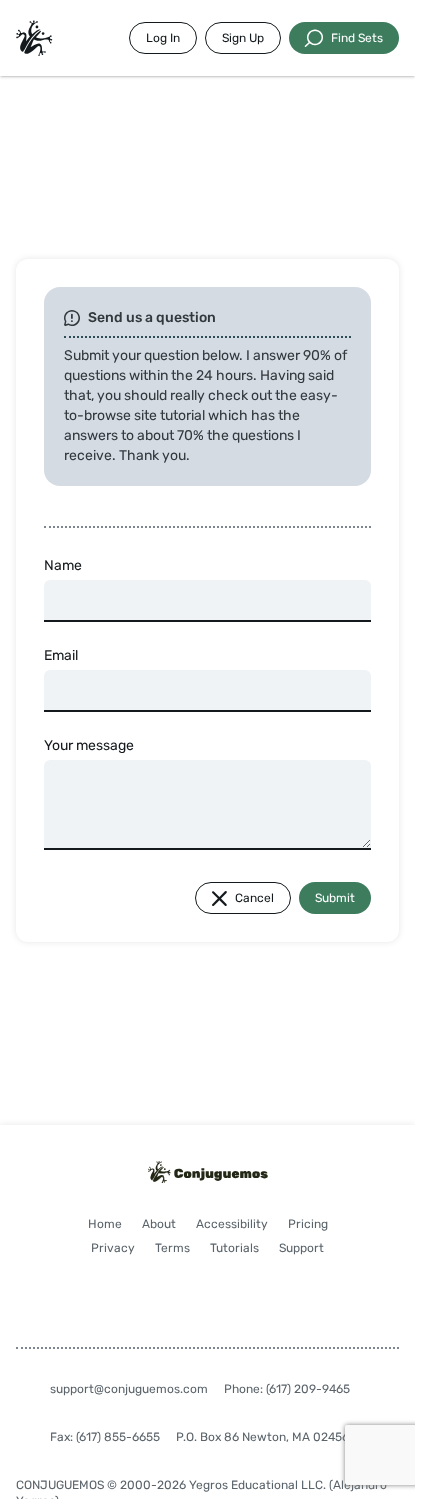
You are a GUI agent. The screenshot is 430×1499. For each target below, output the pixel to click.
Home (105, 1224)
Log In (163, 38)
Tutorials (234, 1248)
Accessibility (232, 1224)
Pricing (308, 1224)
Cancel (254, 898)
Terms (172, 1248)
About (159, 1224)
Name (63, 565)
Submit (335, 898)
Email (61, 655)
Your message (89, 745)
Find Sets (357, 38)
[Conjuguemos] (34, 38)
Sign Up (243, 38)
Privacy (113, 1248)
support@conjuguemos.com (129, 1389)
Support (301, 1248)
